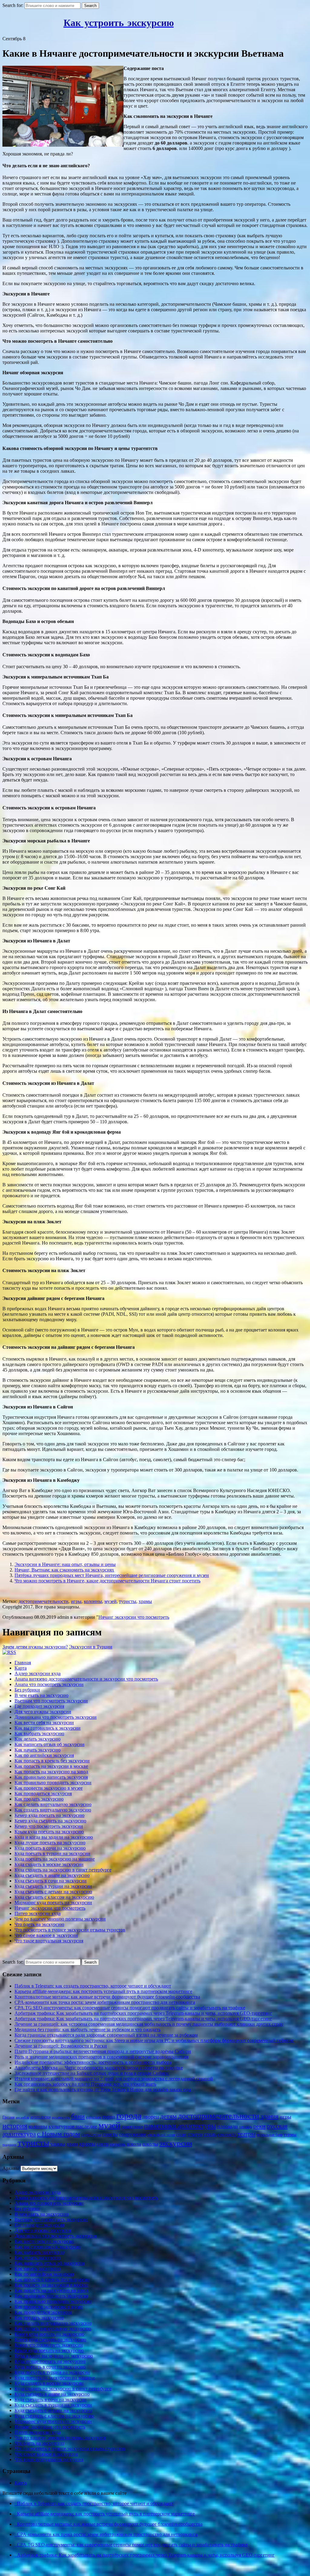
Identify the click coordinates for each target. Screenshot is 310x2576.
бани (78, 2116)
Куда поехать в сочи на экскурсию (50, 1848)
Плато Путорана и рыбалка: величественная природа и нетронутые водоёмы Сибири (103, 2051)
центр (103, 2144)
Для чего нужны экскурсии (43, 1712)
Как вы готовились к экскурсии (48, 1728)
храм (72, 2144)
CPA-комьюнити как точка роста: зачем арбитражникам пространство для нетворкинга (105, 2002)
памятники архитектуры (180, 2126)
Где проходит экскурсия (39, 1706)
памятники (132, 2127)
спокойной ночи (161, 2135)
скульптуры (91, 2135)
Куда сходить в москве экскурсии (49, 1864)
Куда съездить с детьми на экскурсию (53, 1892)
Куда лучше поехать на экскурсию (50, 1843)
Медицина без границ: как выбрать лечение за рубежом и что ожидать (87, 2029)
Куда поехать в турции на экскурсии (52, 1853)
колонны (93, 1601)
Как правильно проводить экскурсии (53, 1783)
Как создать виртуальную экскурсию (53, 1810)
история (15, 2126)
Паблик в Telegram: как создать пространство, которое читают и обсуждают (93, 1986)
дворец (151, 2117)
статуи (195, 2134)
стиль (210, 2134)
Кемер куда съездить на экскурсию (50, 1821)
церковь (118, 2144)
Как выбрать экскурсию (39, 1733)
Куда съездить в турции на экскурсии (53, 1886)
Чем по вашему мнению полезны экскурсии (60, 1919)
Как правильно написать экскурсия (51, 1777)
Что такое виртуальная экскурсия (49, 1941)
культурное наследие (73, 2126)
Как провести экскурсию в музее (49, 1788)
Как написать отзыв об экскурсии (49, 1744)
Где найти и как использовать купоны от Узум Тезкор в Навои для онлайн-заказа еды (103, 2089)
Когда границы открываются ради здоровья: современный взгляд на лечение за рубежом (106, 2035)
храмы (145, 1601)
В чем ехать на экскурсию (41, 1695)
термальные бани (270, 2135)
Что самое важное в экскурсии (46, 1935)
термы (290, 2134)
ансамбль (22, 2117)
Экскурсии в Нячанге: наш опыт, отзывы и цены (65, 1564)
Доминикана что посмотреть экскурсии (56, 1717)
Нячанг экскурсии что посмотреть (134, 1617)
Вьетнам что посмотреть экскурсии (51, 1701)
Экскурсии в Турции (91, 1647)
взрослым (94, 2117)
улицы (58, 2144)
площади (228, 2126)
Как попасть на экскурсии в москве (51, 1766)
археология (40, 2117)
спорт (181, 2134)
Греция (8, 2117)
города (129, 2115)
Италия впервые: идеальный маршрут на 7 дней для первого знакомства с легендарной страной (114, 2079)
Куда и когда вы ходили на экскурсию (54, 1837)
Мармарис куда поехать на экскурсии (53, 1903)
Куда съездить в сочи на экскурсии (51, 1881)
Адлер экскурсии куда (38, 1673)
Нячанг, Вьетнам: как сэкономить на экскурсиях (64, 1570)
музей (110, 1601)
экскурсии (176, 2143)
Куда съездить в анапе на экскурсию (52, 1875)
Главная (23, 1663)
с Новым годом (58, 2134)
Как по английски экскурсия (44, 1755)
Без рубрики (27, 1690)
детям (168, 2116)
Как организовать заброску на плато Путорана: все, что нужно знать (85, 2084)
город (109, 2117)
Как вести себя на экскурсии (44, 1723)
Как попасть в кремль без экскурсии (52, 1761)
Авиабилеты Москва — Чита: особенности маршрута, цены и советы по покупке (99, 2068)
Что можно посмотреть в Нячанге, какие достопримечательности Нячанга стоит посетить (107, 1581)
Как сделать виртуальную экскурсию (53, 1804)
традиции (9, 2145)
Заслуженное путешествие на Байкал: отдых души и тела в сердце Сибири (92, 2073)
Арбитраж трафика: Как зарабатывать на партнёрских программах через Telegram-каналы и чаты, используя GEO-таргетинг (143, 2013)
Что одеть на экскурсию (39, 1924)
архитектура (61, 2117)
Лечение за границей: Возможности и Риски (61, 2046)
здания (269, 2116)
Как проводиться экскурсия (43, 1793)
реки (259, 2126)
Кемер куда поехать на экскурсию (49, 1815)
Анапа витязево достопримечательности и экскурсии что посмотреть (86, 1679)
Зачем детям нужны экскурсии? (35, 1647)
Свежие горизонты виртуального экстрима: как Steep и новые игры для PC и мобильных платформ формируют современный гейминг (154, 2040)
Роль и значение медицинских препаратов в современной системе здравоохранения (101, 2057)
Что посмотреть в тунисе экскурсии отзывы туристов (70, 1930)
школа (134, 2144)
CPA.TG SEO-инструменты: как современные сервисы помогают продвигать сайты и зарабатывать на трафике (130, 2008)
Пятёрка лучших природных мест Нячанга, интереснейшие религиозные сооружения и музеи (112, 1575)
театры (246, 2134)
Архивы (11, 2168)
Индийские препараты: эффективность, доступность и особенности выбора (93, 2062)
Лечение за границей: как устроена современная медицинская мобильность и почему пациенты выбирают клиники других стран (149, 2024)
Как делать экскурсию (38, 1739)
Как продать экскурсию (39, 1799)
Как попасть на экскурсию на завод (51, 1772)
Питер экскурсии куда (38, 1913)
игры (76, 1601)
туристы (128, 1601)
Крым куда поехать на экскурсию (49, 1832)
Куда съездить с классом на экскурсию (54, 1897)
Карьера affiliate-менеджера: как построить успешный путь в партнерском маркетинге (103, 1991)
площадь (246, 2127)
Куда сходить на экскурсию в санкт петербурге (63, 1870)
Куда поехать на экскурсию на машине (55, 1859)
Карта (21, 1668)
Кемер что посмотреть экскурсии (49, 1826)
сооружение (133, 2134)
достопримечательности (43, 1601)
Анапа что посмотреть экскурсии (49, 1684)
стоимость (227, 2134)
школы (150, 2144)
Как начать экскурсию (38, 1750)
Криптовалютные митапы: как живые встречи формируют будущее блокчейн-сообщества (107, 1997)
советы (110, 2134)
